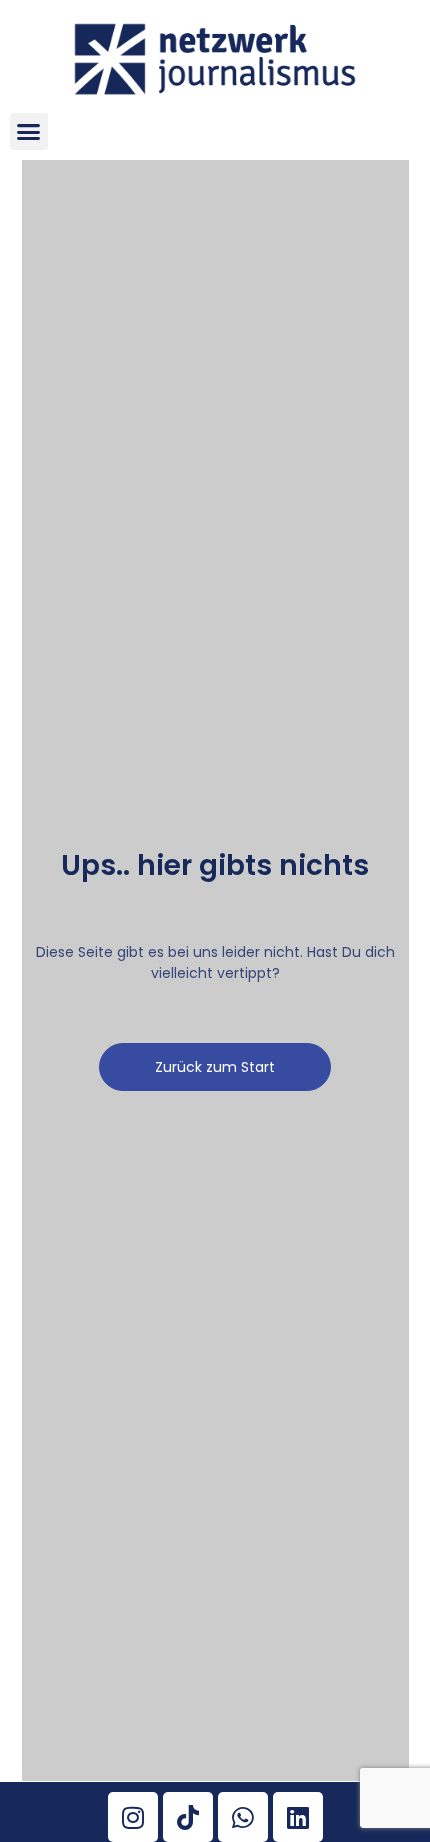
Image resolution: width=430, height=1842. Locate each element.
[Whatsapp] (243, 1817)
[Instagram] (133, 1817)
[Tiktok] (188, 1817)
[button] (29, 132)
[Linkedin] (298, 1817)
